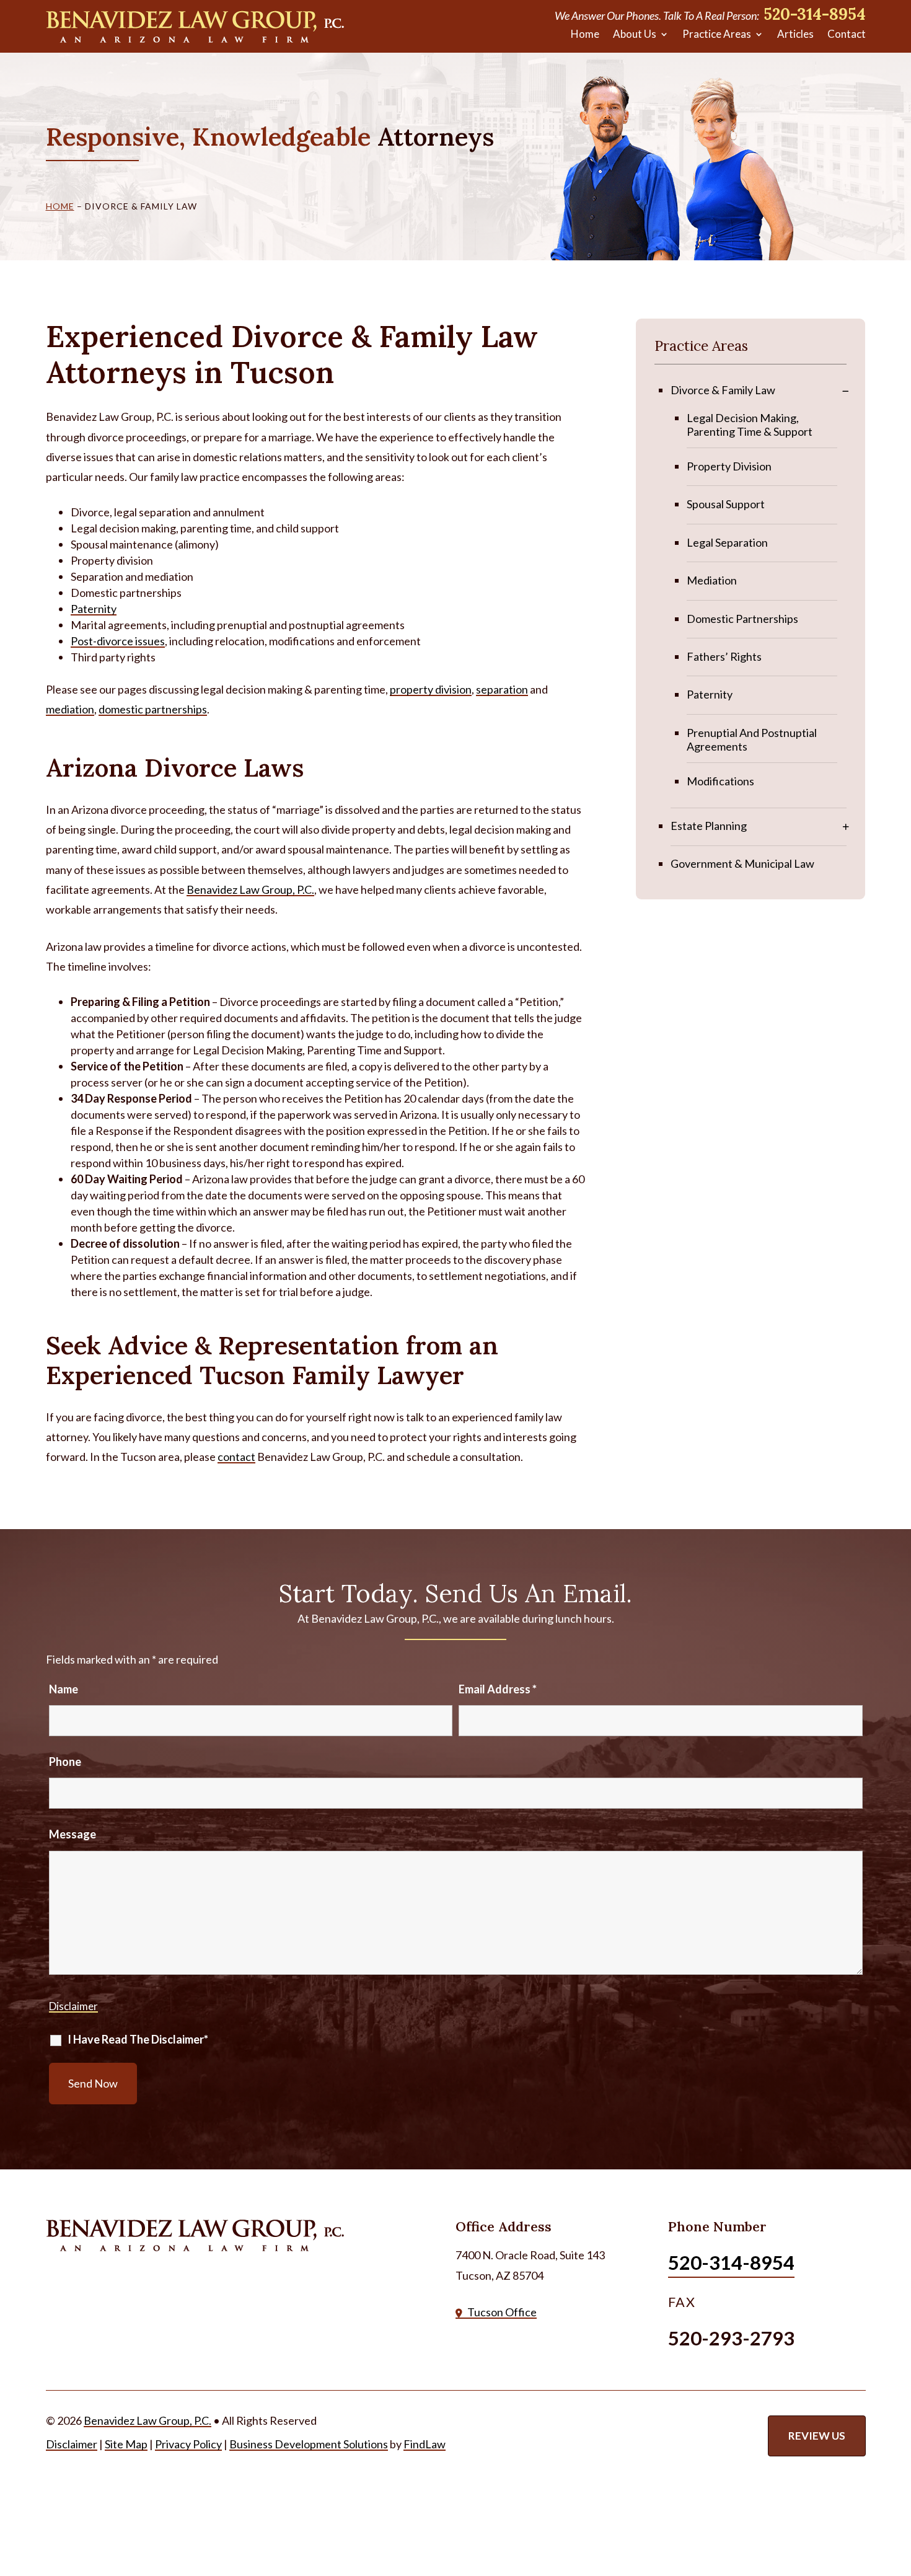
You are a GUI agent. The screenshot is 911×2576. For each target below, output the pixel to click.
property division (431, 689)
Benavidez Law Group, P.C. (147, 2420)
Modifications (720, 781)
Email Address (498, 1689)
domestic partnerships (153, 709)
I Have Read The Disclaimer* (138, 2039)
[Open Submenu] (846, 390)
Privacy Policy (188, 2444)
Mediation (712, 580)
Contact (847, 34)
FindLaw (425, 2444)
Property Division (729, 466)
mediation (70, 709)
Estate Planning (709, 826)
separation (502, 689)
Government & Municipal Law (742, 863)
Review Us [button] (817, 2436)
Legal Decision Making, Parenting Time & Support (750, 425)
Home (585, 34)
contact (236, 1457)
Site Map (126, 2444)
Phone (65, 1762)
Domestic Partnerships (742, 619)
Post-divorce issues (118, 641)
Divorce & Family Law (723, 390)
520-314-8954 (815, 14)
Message (73, 1834)
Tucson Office (502, 2312)
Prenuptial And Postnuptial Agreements (752, 739)
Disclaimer (73, 2006)
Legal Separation (727, 542)
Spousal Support (726, 504)
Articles (795, 34)
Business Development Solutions (309, 2444)
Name (64, 1689)
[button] (899, 2486)
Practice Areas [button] (717, 34)
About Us (635, 34)
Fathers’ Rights (724, 656)
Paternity (94, 609)
